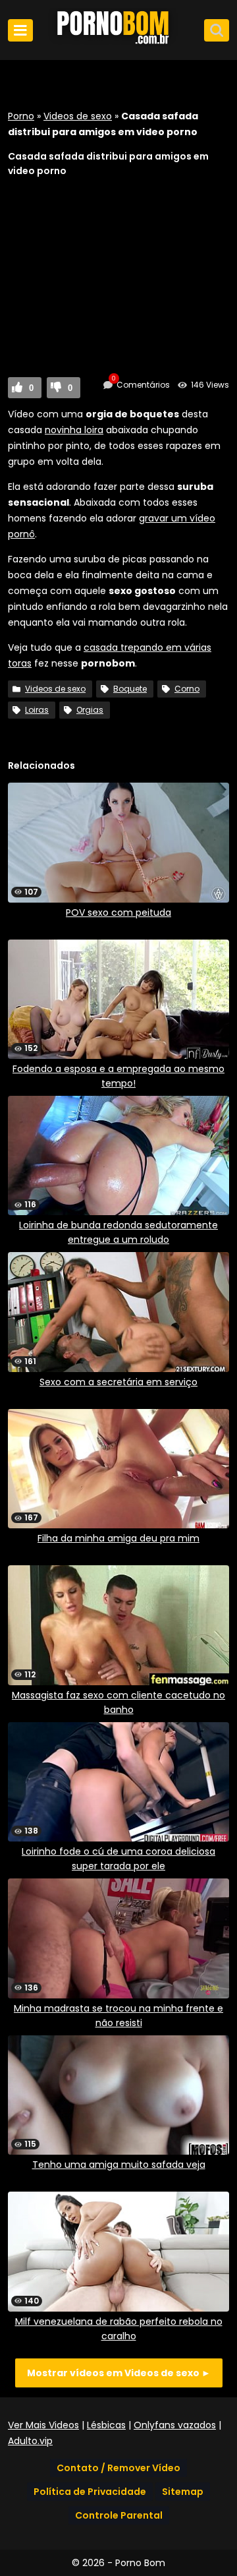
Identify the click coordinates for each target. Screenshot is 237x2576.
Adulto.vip (30, 2441)
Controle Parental (119, 2515)
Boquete (130, 689)
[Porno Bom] (118, 44)
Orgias (90, 710)
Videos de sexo (78, 116)
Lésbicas (106, 2425)
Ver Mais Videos (43, 2425)
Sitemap (183, 2492)
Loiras (37, 710)
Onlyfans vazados (175, 2425)
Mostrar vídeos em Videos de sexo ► (119, 2373)
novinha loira (74, 430)
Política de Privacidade (90, 2492)
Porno (21, 116)
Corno (187, 689)
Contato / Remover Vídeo (118, 2468)
